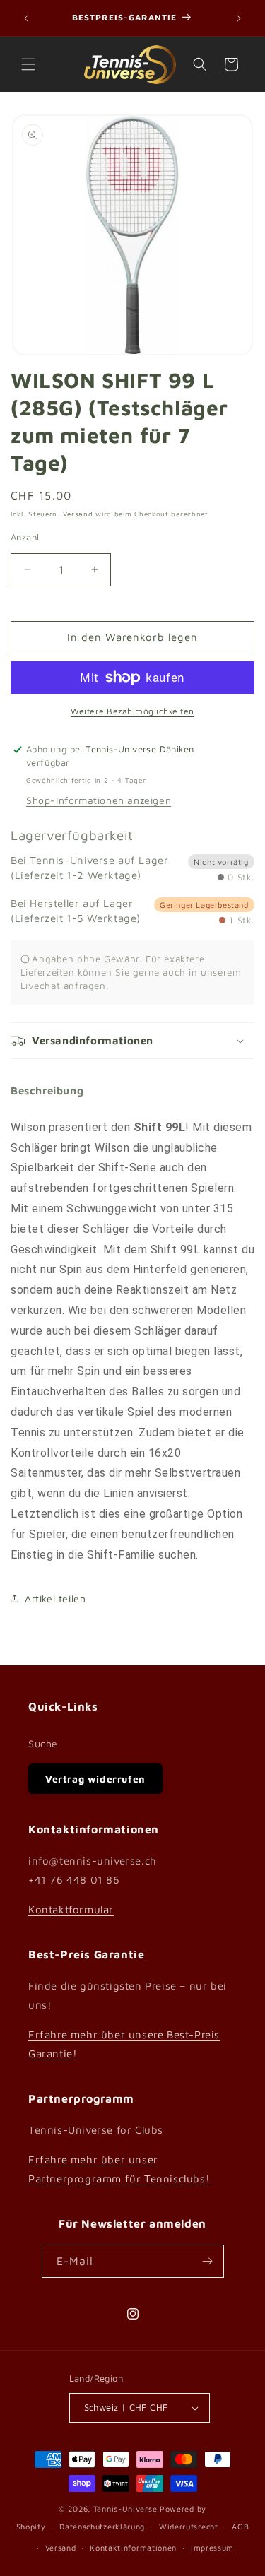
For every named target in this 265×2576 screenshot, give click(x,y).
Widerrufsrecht (189, 2526)
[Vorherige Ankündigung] (26, 18)
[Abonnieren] (208, 2261)
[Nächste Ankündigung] (239, 18)
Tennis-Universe (125, 2509)
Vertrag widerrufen (95, 1779)
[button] (28, 64)
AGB (240, 2526)
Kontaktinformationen (133, 2547)
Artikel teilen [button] (55, 1599)
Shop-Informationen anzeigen (99, 800)
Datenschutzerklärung (102, 2526)
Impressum (212, 2547)
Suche (43, 1743)
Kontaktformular (71, 1909)
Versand (78, 514)
